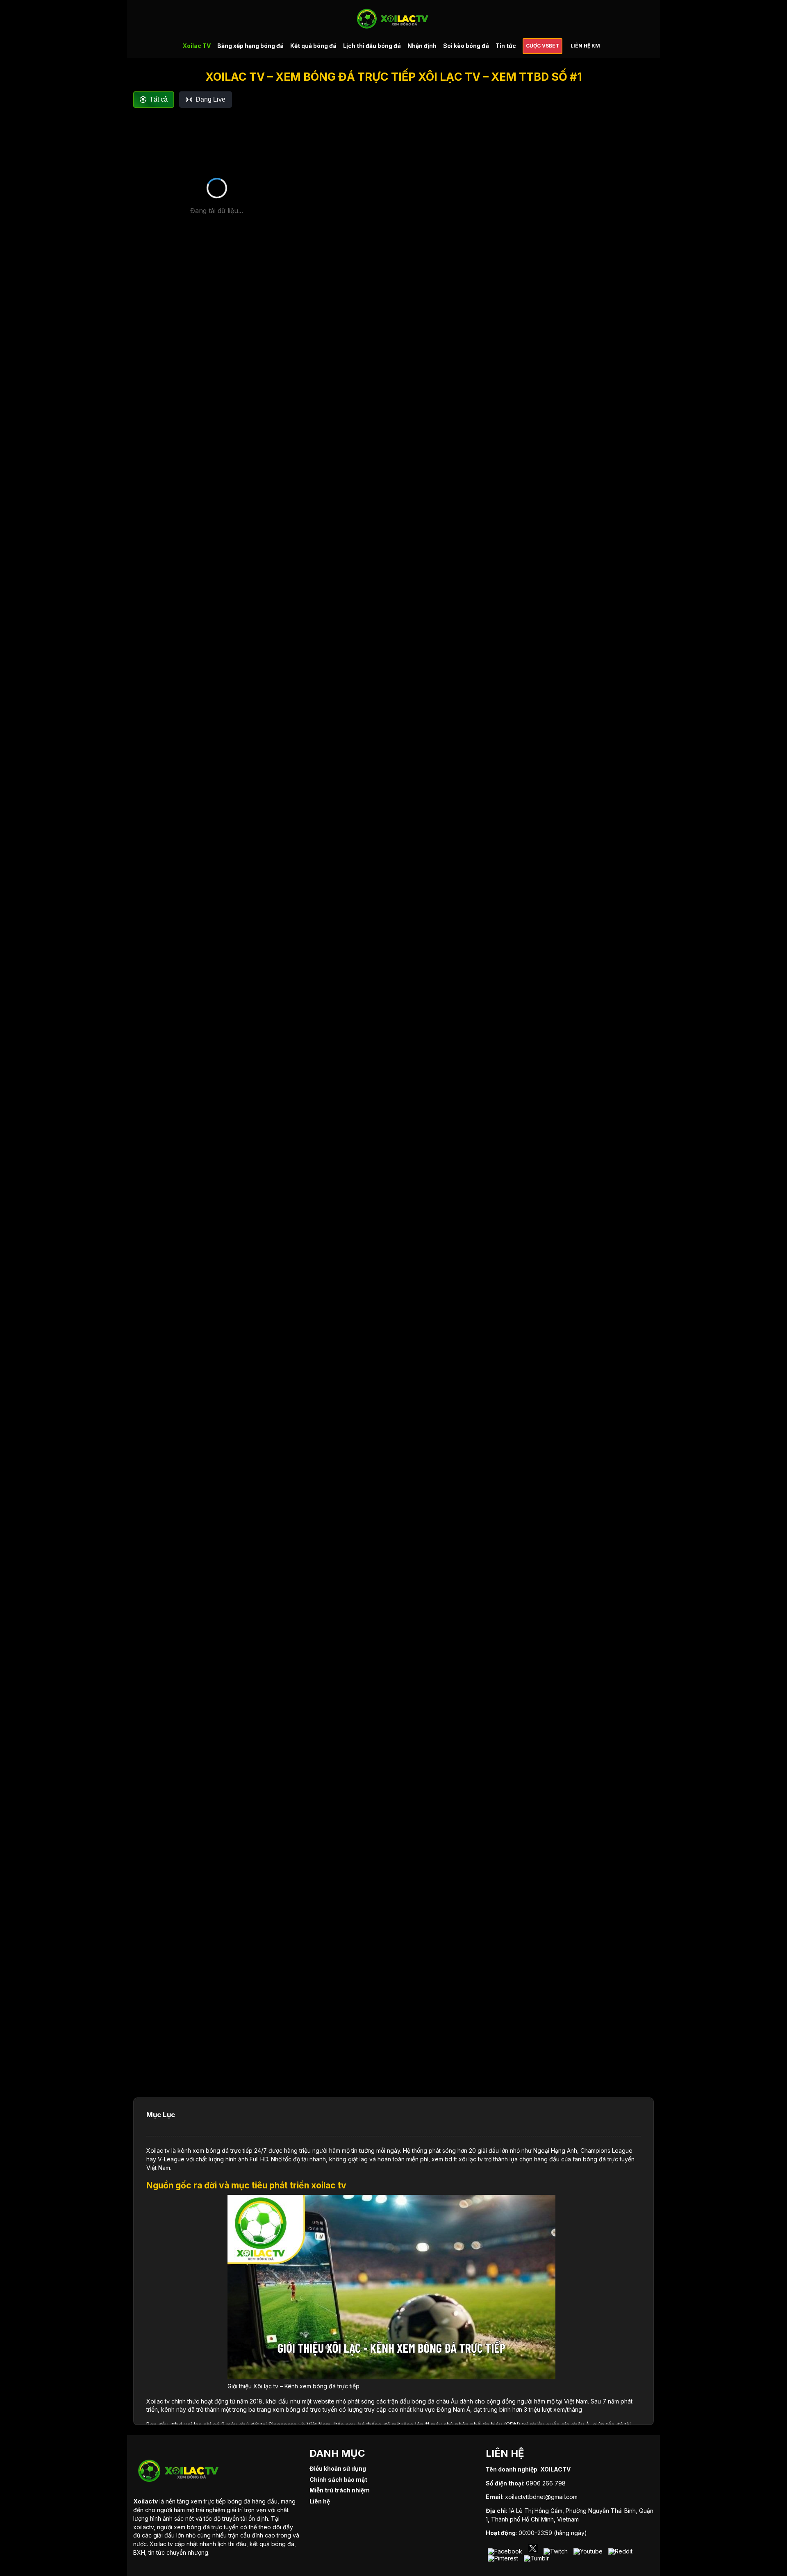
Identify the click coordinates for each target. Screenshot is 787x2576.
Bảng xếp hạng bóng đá (250, 46)
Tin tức (506, 46)
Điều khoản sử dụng (338, 2468)
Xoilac (155, 2150)
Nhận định (422, 46)
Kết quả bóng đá (313, 46)
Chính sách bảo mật (338, 2480)
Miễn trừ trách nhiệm (340, 2490)
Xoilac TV (197, 46)
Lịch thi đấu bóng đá (372, 46)
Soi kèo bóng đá (466, 46)
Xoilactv (146, 2501)
